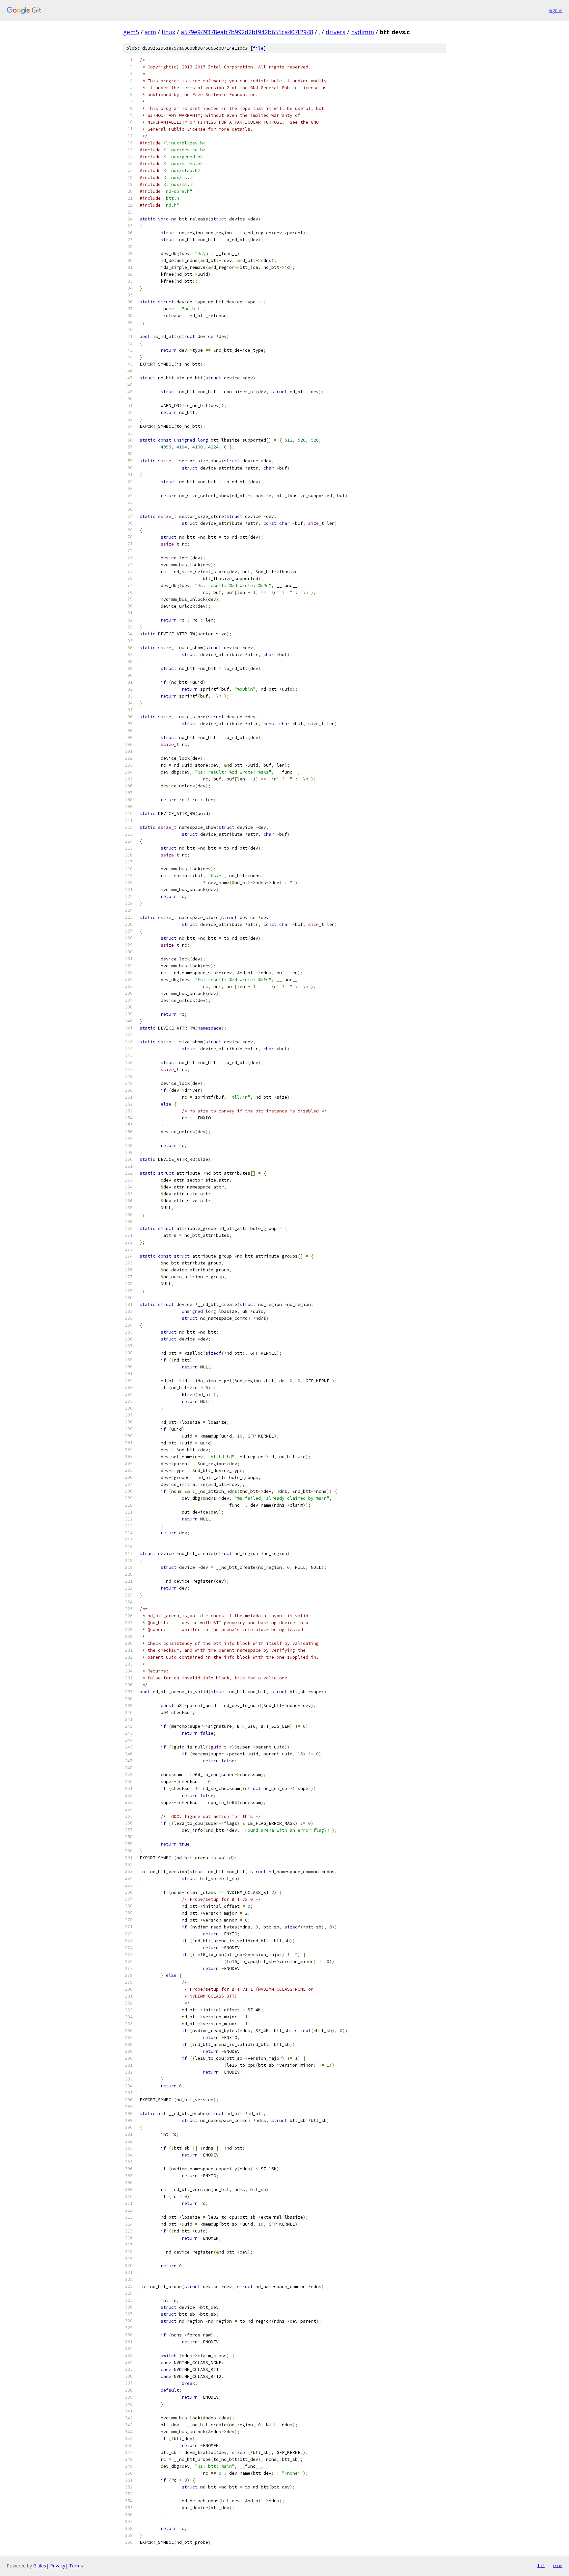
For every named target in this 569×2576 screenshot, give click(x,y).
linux (168, 32)
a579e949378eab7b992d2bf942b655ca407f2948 (247, 32)
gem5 (131, 32)
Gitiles (40, 2566)
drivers (336, 32)
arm (150, 32)
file (258, 48)
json (557, 2565)
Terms (76, 2566)
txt (541, 2565)
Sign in (555, 10)
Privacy (58, 2566)
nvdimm (363, 32)
